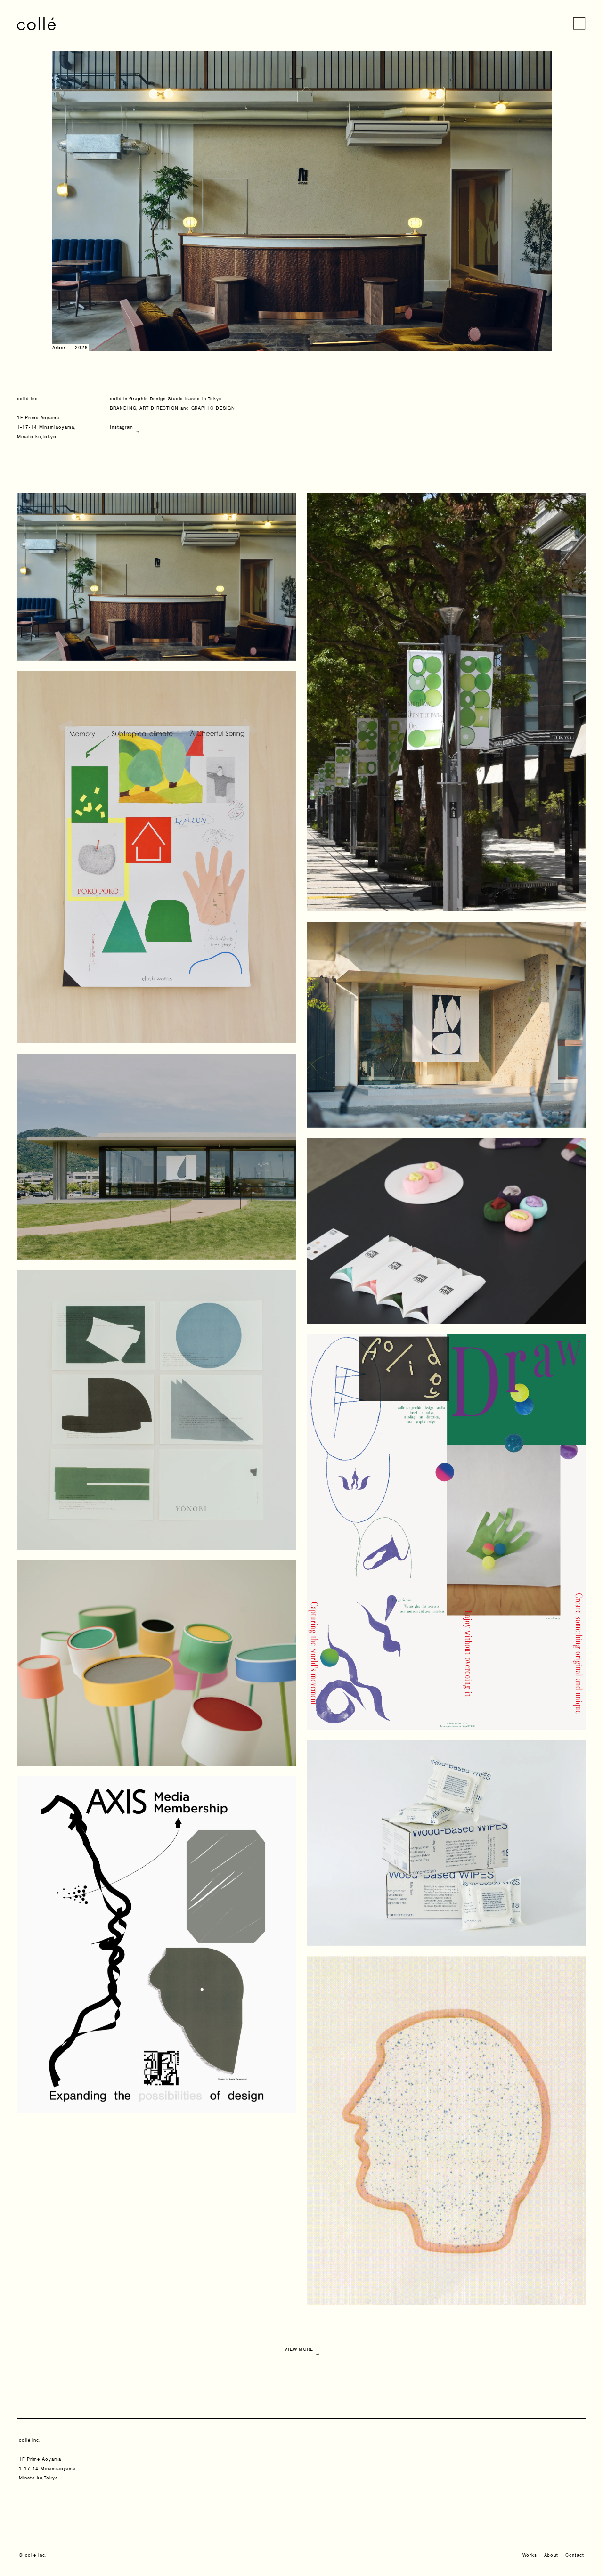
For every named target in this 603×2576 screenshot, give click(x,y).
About (551, 2555)
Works (530, 2555)
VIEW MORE (301, 2347)
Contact (575, 2555)
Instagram (123, 427)
